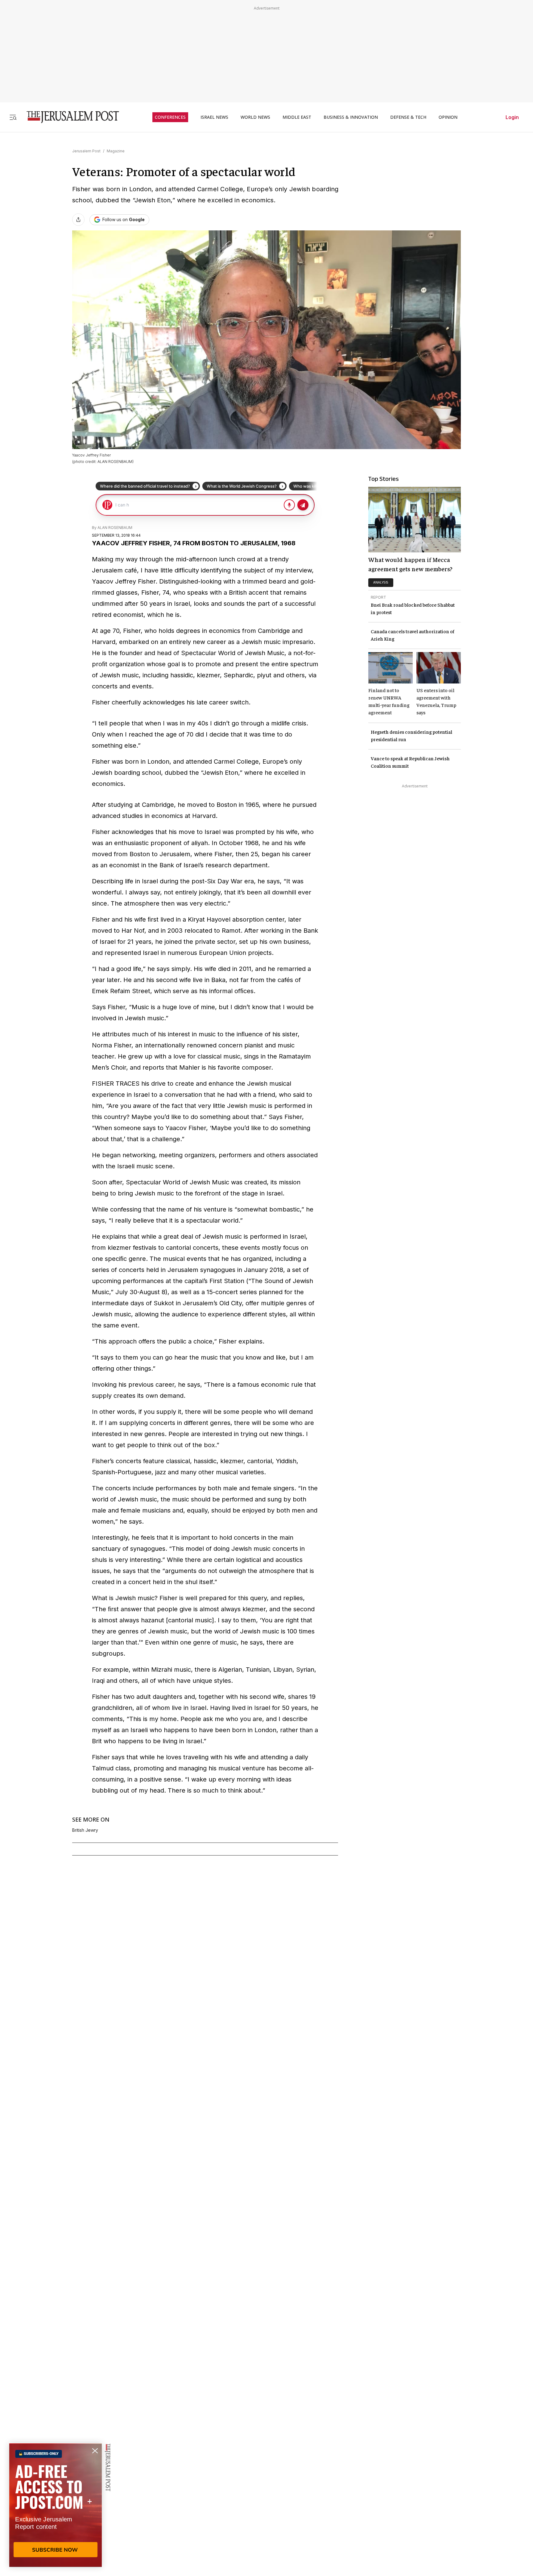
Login (512, 117)
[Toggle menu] (13, 117)
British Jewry (85, 1830)
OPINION (448, 117)
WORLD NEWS (255, 117)
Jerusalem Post (86, 151)
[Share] (78, 220)
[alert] (56, 2505)
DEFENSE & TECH (408, 117)
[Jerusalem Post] (69, 117)
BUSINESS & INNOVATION (351, 117)
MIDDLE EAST (297, 117)
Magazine (116, 151)
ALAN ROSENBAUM (115, 528)
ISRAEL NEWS (214, 117)
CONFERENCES (170, 117)
